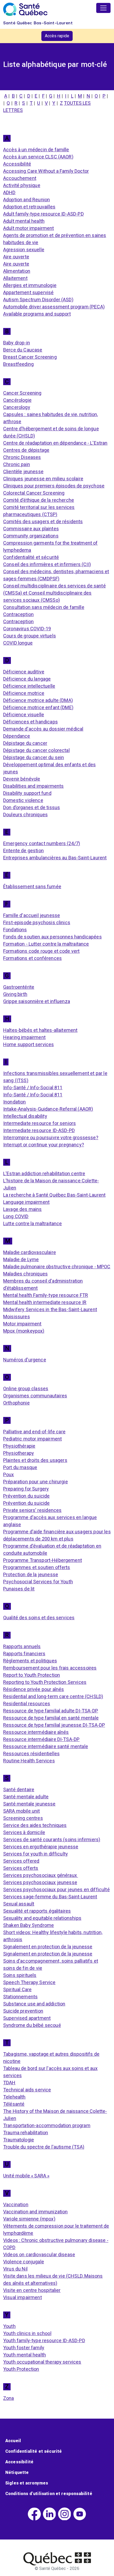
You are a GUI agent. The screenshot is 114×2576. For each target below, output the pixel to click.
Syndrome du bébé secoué (32, 2025)
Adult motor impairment (29, 228)
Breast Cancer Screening (30, 357)
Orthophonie (16, 1403)
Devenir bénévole (22, 779)
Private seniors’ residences (32, 1510)
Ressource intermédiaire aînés (36, 1732)
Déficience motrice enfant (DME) (38, 707)
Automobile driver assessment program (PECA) (54, 307)
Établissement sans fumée (32, 886)
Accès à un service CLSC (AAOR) (38, 157)
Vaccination (16, 2205)
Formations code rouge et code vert (41, 951)
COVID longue (18, 643)
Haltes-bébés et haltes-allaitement (40, 1030)
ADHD (9, 192)
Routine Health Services (29, 1761)
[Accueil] (25, 9)
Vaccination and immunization (35, 2212)
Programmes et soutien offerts (37, 1567)
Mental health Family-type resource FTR (46, 1295)
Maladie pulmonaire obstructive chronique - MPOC (57, 1267)
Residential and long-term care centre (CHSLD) (53, 1696)
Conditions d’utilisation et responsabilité (49, 2494)
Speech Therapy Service (29, 1982)
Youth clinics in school (27, 2333)
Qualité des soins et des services (39, 1618)
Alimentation (17, 271)
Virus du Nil (15, 2269)
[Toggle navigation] (103, 8)
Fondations (15, 930)
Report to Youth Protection (32, 1675)
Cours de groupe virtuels (30, 636)
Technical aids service (27, 2090)
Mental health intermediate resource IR (45, 1302)
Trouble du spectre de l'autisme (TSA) (44, 2147)
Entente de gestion (23, 851)
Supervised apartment (27, 2018)
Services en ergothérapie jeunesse (41, 1847)
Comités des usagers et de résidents (43, 521)
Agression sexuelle (24, 250)
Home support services (28, 1044)
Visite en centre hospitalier (32, 2290)
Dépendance (17, 736)
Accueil (13, 2441)
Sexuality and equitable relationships (42, 1918)
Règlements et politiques (30, 1661)
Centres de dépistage (26, 450)
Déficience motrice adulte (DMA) (38, 700)
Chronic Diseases (22, 457)
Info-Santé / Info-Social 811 (33, 1088)
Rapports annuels (22, 1646)
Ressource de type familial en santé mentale (51, 1718)
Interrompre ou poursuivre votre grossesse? (51, 1137)
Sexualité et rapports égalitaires (37, 1911)
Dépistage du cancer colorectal (36, 750)
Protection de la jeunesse (31, 1574)
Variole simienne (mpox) (29, 2219)
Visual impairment (23, 2297)
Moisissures (17, 1317)
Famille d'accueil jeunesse (32, 915)
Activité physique (22, 185)
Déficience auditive (24, 672)
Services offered (21, 1861)
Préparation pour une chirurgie (36, 1482)
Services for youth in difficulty (36, 1854)
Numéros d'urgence (25, 1360)
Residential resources (27, 1704)
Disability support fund (27, 793)
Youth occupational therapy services (42, 2362)
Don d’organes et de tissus (32, 807)
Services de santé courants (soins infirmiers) (52, 1839)
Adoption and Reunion (27, 200)
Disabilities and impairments (33, 786)
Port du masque (20, 1467)
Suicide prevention (23, 2011)
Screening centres (23, 1818)
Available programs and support (37, 314)
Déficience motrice (24, 693)
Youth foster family (24, 2348)
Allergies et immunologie (30, 285)
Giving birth (15, 994)
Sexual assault (19, 1904)
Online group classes (26, 1389)
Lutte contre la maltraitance (32, 1223)
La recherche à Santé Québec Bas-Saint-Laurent (54, 1195)
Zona (9, 2398)
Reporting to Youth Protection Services (45, 1682)
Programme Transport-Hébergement (43, 1560)
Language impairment (26, 1202)
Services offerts (21, 1868)
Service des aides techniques (35, 1825)
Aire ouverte (16, 257)
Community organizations (31, 536)
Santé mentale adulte (26, 1797)
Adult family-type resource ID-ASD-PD (43, 214)
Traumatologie (19, 2140)
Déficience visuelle (24, 715)
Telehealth (14, 2097)
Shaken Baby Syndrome (28, 1925)
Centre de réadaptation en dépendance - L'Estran (55, 443)
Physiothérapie (19, 1446)
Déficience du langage (27, 679)
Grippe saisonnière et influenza (37, 1001)
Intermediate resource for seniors (40, 1123)
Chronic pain (17, 464)
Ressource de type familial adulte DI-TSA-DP (51, 1711)
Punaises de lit (19, 1589)
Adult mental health (24, 221)
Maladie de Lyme (21, 1259)
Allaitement (15, 278)
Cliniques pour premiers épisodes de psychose (54, 486)
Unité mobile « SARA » (26, 2176)
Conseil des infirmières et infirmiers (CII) (47, 564)
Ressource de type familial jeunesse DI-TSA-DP (54, 1725)
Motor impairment (22, 1324)
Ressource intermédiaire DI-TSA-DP (41, 1739)
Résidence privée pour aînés (34, 1689)
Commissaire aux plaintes (31, 529)
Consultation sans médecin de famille (44, 607)
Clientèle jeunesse (23, 471)
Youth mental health (25, 2355)
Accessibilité (17, 164)
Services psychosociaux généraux (41, 1875)
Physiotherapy (19, 1453)
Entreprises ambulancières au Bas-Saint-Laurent (55, 858)
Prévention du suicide (26, 1496)
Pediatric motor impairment (32, 1439)
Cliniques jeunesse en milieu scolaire (43, 479)
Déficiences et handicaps (30, 722)
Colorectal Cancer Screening (34, 493)
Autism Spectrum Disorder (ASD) (38, 300)
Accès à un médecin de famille (36, 150)
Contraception (18, 614)
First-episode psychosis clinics (37, 922)
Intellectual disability (25, 1116)
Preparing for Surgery (26, 1489)
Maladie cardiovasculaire (30, 1252)
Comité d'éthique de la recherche (39, 500)
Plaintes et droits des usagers (35, 1460)
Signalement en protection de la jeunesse (48, 1947)
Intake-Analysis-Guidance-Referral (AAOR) (48, 1109)
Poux (9, 1474)
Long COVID (16, 1216)
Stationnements (20, 1997)
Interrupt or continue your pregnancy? (44, 1145)
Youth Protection (21, 2369)
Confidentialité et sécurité (31, 557)
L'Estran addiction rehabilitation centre (44, 1173)
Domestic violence (23, 800)
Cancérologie (17, 400)
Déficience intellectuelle (29, 686)
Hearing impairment (24, 1037)
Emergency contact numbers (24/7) (42, 843)
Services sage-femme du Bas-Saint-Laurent (50, 1897)
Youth (9, 2326)
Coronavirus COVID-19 (27, 629)
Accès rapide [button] (57, 36)
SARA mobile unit (22, 1811)
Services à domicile (24, 1832)
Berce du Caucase (23, 350)
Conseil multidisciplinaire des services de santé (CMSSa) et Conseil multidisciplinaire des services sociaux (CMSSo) (54, 593)
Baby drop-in (17, 343)
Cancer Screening (22, 393)
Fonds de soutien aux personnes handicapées (52, 937)
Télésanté (14, 2104)
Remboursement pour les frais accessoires (50, 1668)
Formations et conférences (32, 958)
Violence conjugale (24, 2262)
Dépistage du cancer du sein (34, 757)
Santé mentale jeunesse (29, 1804)
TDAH (9, 2083)
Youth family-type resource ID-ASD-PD (44, 2340)
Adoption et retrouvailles (29, 207)
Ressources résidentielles (31, 1754)
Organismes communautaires (35, 1396)
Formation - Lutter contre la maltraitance (46, 944)
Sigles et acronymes (27, 2483)
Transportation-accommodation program (47, 2125)
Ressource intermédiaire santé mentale (46, 1746)
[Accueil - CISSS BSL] (57, 2559)
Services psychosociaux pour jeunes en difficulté (56, 1889)
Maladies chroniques (25, 1274)
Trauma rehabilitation (26, 2133)
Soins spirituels (20, 1975)
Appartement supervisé (28, 292)
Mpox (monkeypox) (24, 1331)
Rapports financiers (24, 1654)
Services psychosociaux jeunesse (40, 1882)
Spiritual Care (17, 1989)
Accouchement (20, 178)
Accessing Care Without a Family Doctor (46, 171)
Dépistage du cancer (25, 743)
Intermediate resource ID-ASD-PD (39, 1130)
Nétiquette (17, 2472)
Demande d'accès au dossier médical (43, 729)
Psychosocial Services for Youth (38, 1582)
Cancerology (17, 407)
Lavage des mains (23, 1209)
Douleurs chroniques (25, 815)
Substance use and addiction (34, 2004)
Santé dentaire (19, 1789)
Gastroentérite (19, 987)
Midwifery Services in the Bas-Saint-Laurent (50, 1309)
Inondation (15, 1102)
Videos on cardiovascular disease (39, 2254)
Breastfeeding (18, 364)
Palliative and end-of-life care (34, 1432)
